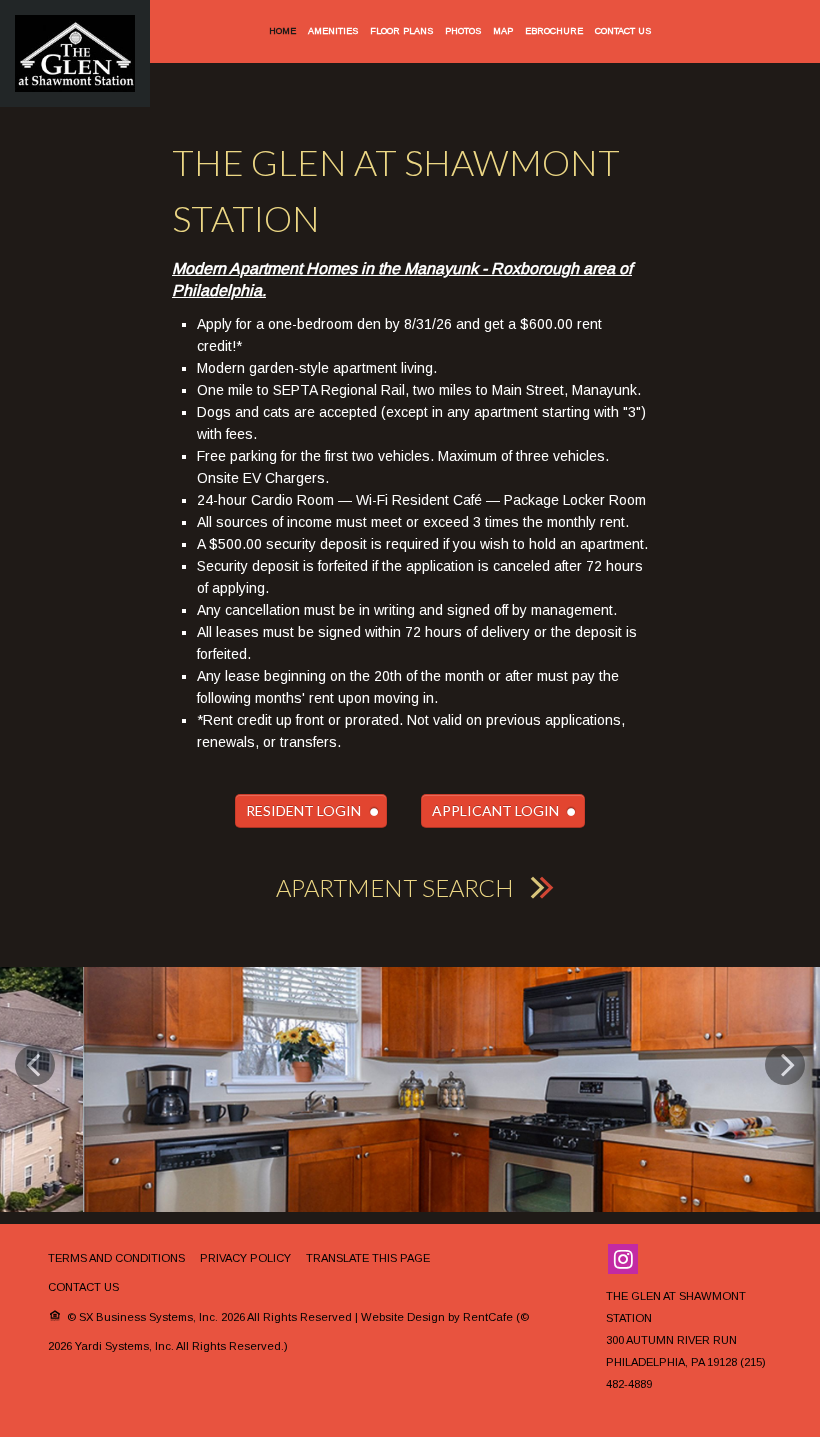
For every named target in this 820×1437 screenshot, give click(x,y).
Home (282, 31)
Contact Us (623, 31)
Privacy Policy (245, 1344)
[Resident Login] (311, 811)
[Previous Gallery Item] (35, 1099)
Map (503, 31)
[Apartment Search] (410, 887)
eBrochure (554, 31)
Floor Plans (401, 31)
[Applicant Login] (503, 811)
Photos (463, 31)
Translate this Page (368, 1344)
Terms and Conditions (116, 1344)
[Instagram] (623, 1345)
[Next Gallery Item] (785, 1099)
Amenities (333, 31)
